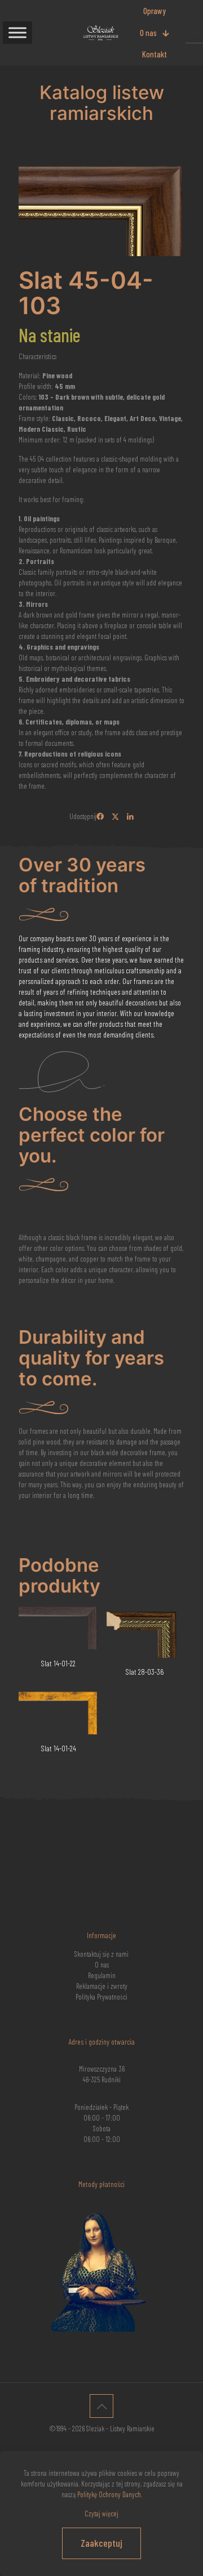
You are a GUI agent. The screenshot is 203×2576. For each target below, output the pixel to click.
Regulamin (102, 1975)
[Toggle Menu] (17, 32)
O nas (102, 1965)
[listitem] (101, 571)
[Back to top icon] (101, 2406)
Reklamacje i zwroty (102, 1986)
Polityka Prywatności (101, 1997)
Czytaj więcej (101, 2514)
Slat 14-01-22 (58, 1663)
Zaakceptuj (101, 2543)
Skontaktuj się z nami (101, 1954)
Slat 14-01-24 (59, 1748)
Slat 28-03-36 (145, 1672)
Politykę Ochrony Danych (109, 2494)
